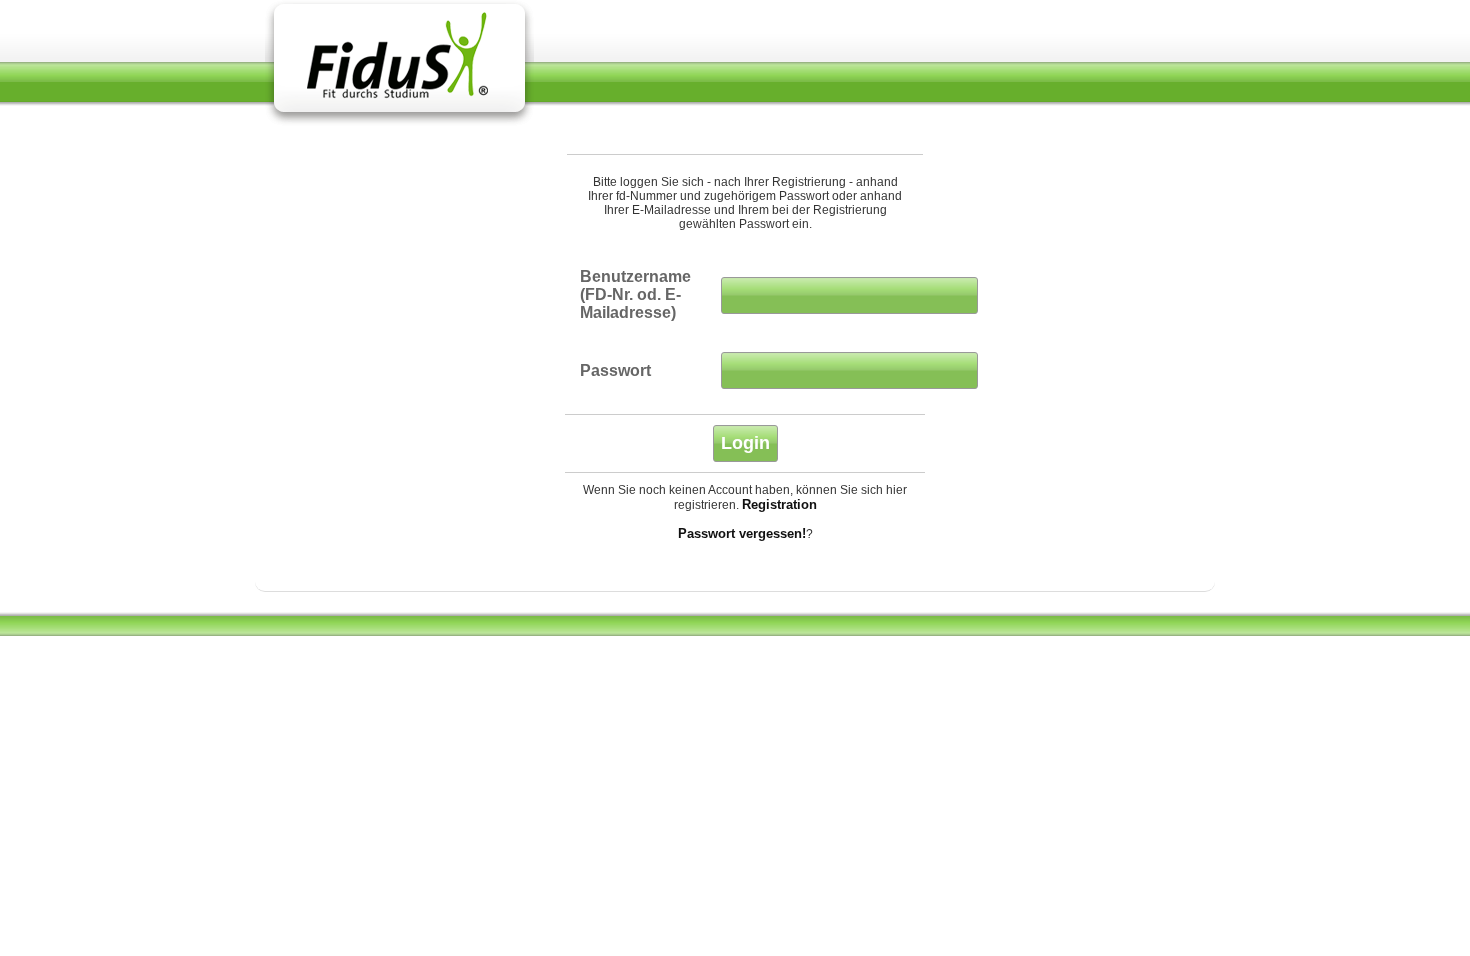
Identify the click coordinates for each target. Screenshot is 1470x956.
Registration (779, 504)
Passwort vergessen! (742, 533)
